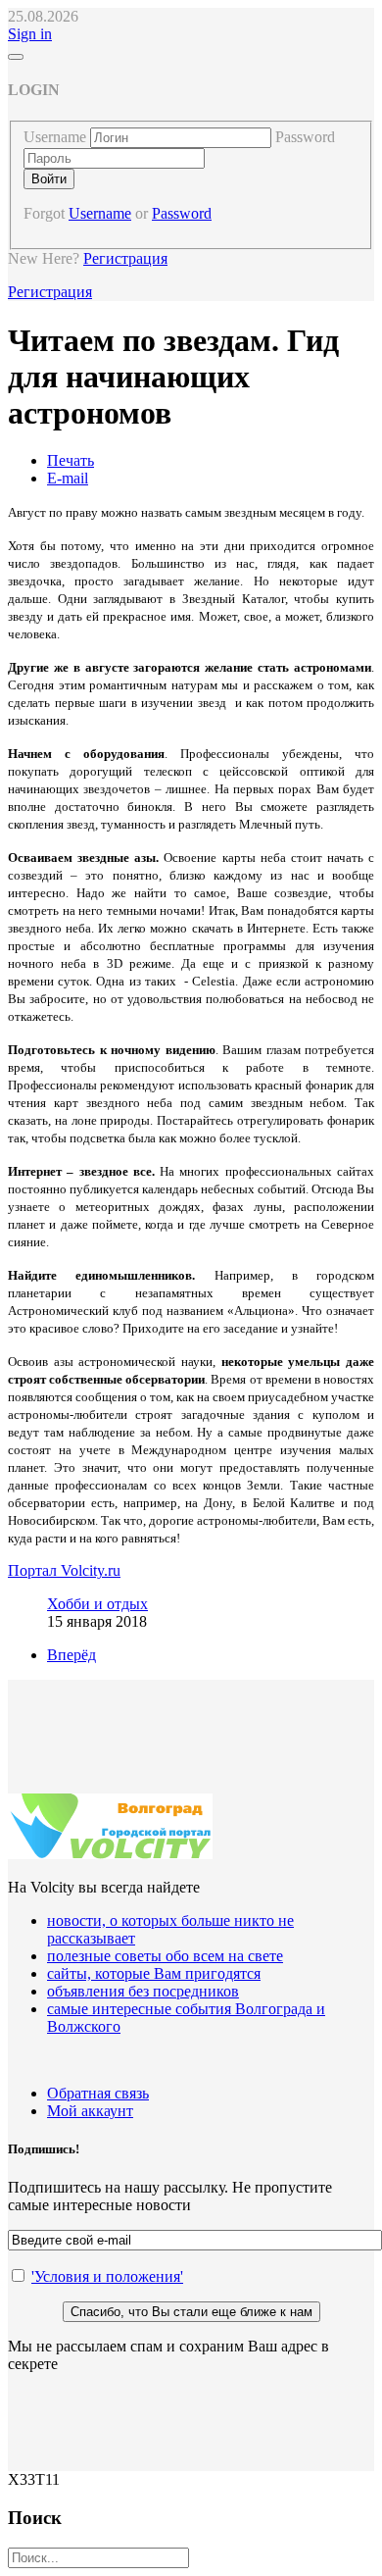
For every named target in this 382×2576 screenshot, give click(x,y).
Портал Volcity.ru (64, 1570)
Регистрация (125, 258)
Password (305, 137)
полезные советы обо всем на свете (165, 1956)
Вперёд (72, 1655)
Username (55, 137)
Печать (71, 460)
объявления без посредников (143, 1991)
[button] (30, 34)
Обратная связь (98, 2093)
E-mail (68, 478)
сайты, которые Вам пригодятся (154, 1973)
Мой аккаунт (90, 2111)
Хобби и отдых (97, 1604)
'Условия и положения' (107, 2276)
